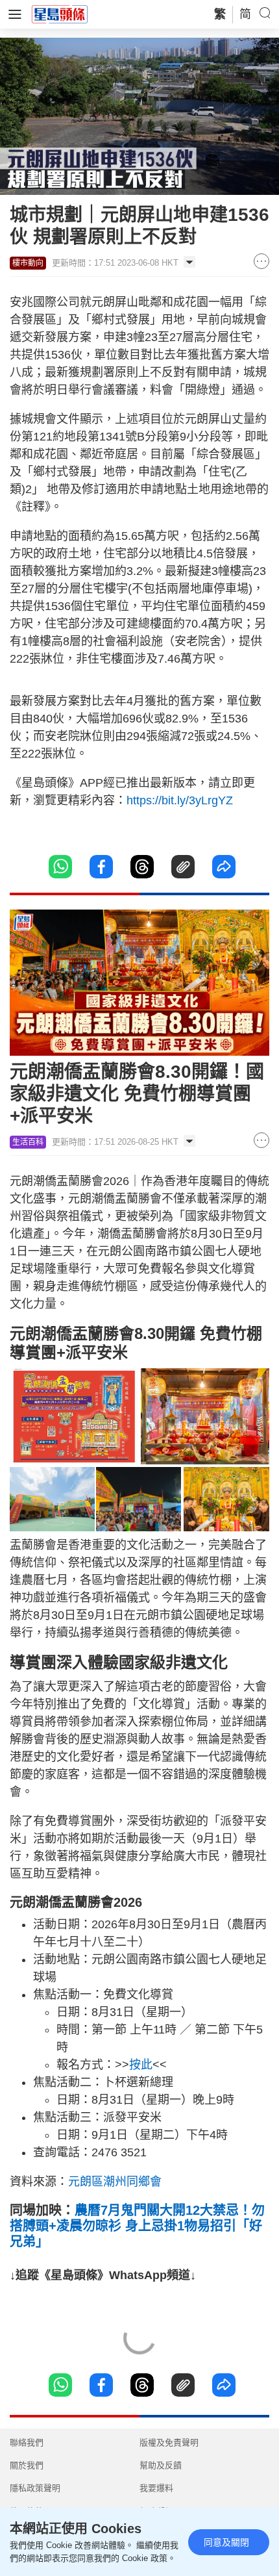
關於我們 (27, 2465)
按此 (141, 2065)
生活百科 (28, 1142)
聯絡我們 (27, 2442)
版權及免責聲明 (169, 2442)
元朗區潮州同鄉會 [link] (115, 2182)
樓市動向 (28, 263)
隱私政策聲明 (35, 2488)
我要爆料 (156, 2488)
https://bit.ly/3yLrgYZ (180, 800)
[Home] (60, 14)
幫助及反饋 (161, 2465)
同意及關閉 (226, 2542)
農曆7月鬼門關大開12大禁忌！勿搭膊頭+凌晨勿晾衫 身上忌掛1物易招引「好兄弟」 (137, 2226)
